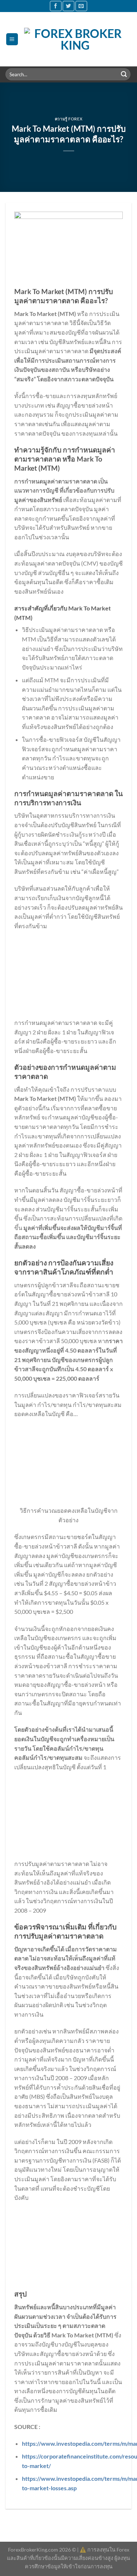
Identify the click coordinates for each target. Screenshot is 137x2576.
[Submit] (124, 74)
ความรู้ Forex (68, 119)
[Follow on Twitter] (68, 6)
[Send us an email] (81, 6)
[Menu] (12, 39)
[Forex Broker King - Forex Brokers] (75, 39)
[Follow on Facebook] (56, 6)
